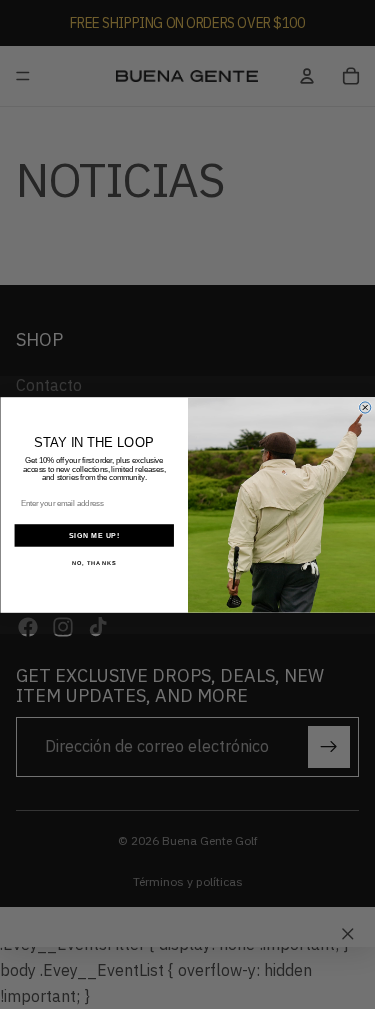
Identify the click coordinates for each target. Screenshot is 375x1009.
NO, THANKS (93, 562)
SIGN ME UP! (93, 535)
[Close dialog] (364, 406)
